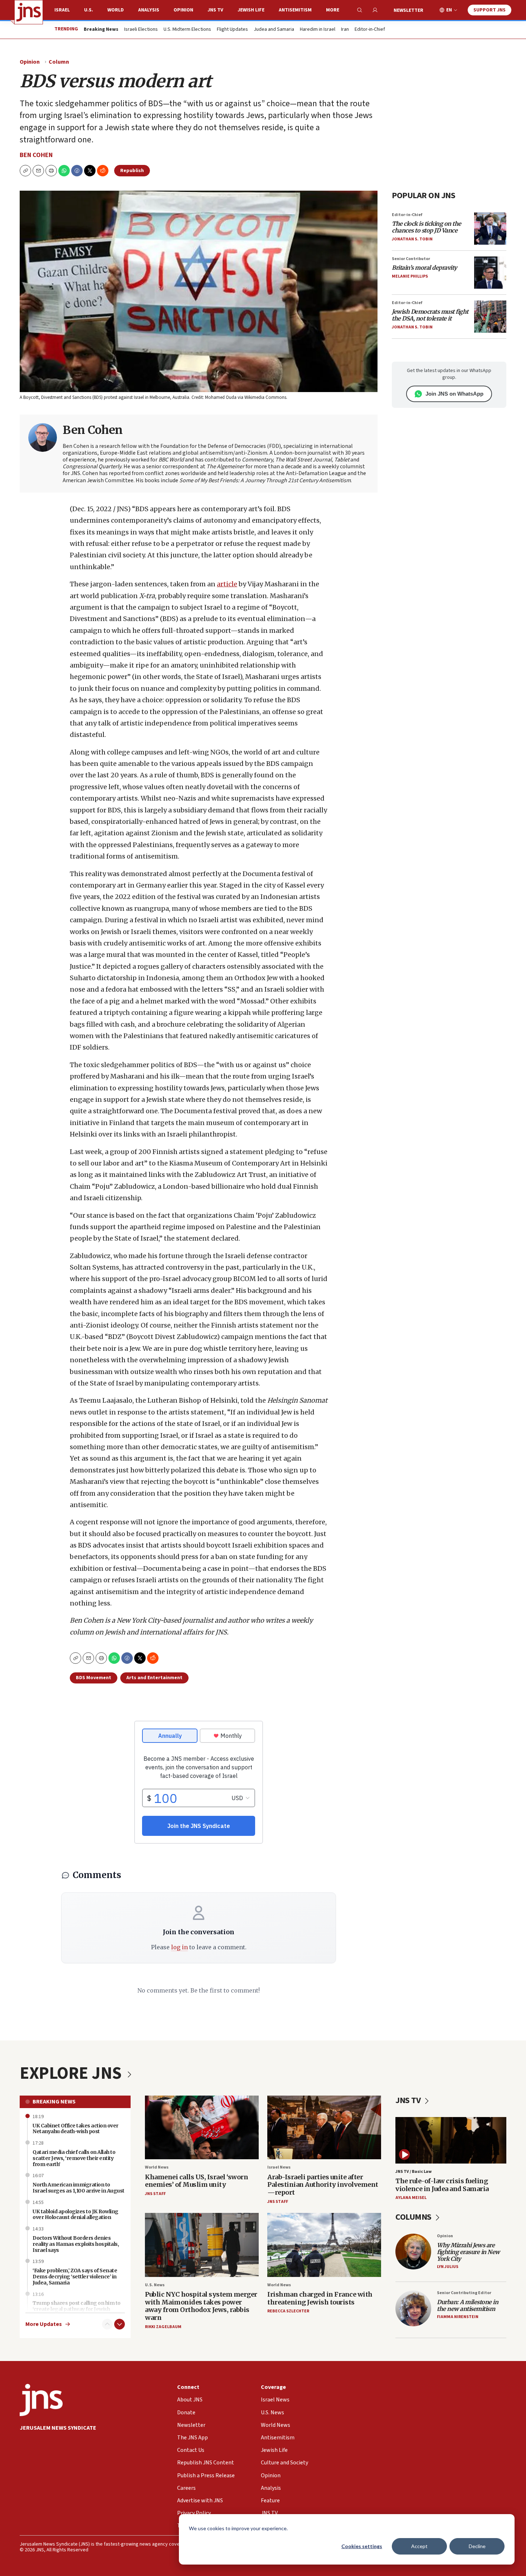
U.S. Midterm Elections (187, 30)
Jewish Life (251, 10)
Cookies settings (362, 2546)
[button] (51, 171)
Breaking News (54, 2102)
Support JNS (490, 10)
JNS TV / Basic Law (413, 2172)
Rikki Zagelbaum (163, 2327)
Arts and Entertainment (154, 1678)
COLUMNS (414, 2217)
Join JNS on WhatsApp (454, 394)
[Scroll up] (107, 2324)
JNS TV (215, 10)
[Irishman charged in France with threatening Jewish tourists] (324, 2245)
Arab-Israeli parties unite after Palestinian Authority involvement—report (323, 2185)
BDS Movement (94, 1678)
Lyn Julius (448, 2267)
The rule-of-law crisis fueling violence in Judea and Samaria (442, 2185)
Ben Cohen (36, 155)
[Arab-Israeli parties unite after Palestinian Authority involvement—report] (324, 2128)
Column (59, 62)
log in (179, 1947)
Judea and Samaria (274, 30)
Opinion (183, 10)
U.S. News (155, 2285)
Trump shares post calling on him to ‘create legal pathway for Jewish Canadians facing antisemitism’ (77, 2309)
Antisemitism (295, 10)
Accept (419, 2546)
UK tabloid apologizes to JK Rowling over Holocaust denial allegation (76, 2215)
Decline (477, 2546)
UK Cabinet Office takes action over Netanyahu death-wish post (76, 2129)
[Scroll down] (120, 2324)
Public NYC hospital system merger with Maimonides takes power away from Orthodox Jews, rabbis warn (201, 2306)
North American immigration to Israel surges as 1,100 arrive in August (79, 2188)
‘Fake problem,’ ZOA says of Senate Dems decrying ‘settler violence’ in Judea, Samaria (75, 2277)
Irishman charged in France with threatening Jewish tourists (320, 2298)
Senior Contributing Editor (464, 2293)
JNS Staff (155, 2194)
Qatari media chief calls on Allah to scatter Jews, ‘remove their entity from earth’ (74, 2158)
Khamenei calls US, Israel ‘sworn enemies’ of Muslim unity (196, 2181)
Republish (132, 171)
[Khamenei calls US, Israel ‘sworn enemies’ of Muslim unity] (202, 2128)
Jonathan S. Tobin (412, 239)
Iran (345, 30)
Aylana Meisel (411, 2198)
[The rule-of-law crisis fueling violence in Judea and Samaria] (451, 2140)
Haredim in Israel (318, 30)
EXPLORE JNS (72, 2073)
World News (157, 2167)
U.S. (89, 10)
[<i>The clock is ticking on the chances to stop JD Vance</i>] (490, 229)
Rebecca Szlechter (288, 2311)
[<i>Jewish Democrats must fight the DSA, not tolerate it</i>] (490, 317)
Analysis (149, 10)
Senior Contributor (411, 259)
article (227, 584)
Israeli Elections (141, 30)
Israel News (279, 2167)
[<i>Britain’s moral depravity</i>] (490, 273)
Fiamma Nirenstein (458, 2317)
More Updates (44, 2324)
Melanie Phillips (410, 276)
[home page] (29, 12)
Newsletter (408, 10)
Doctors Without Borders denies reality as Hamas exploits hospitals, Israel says (76, 2244)
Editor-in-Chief (370, 30)
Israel (62, 10)
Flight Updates (232, 30)
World (116, 10)
